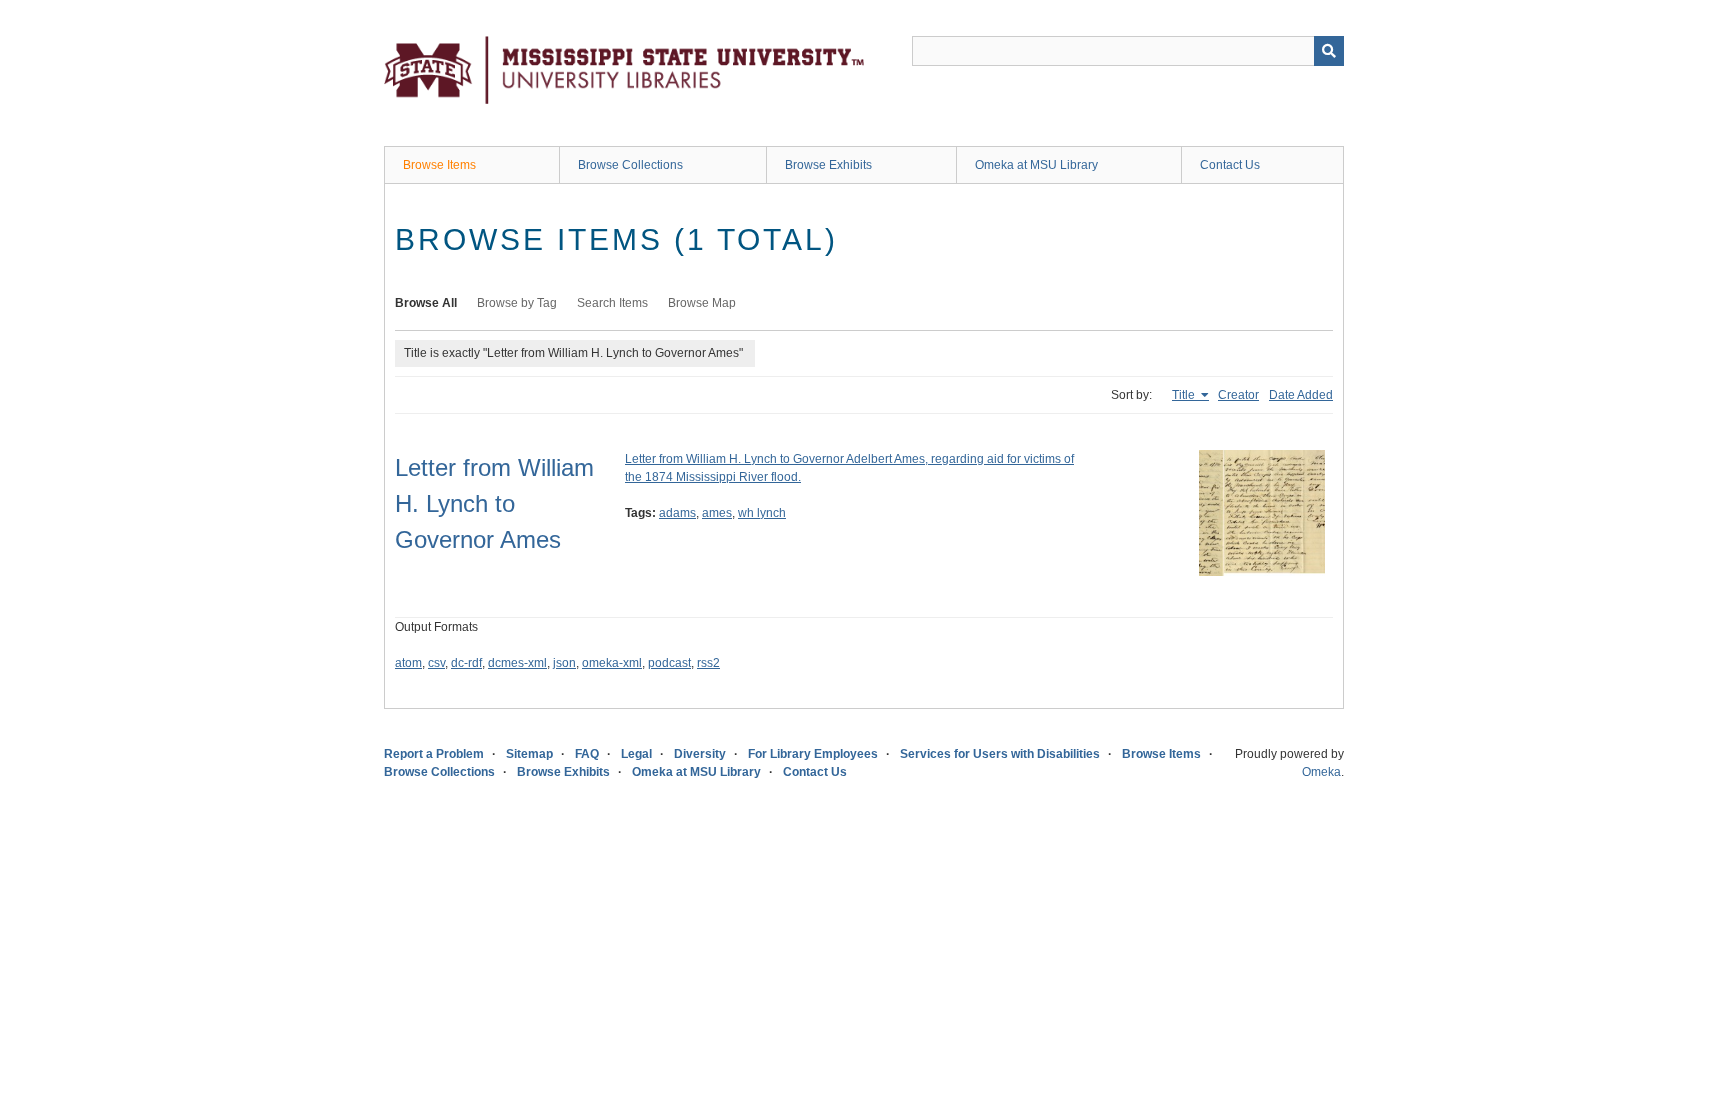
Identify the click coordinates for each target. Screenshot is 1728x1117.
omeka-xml (612, 663)
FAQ (587, 754)
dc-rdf (466, 663)
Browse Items (439, 165)
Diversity (700, 754)
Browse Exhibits (828, 165)
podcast (669, 663)
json (564, 663)
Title (1185, 395)
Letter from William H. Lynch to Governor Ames (494, 503)
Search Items (612, 303)
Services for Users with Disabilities (1000, 754)
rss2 (708, 663)
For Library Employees (813, 754)
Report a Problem (434, 754)
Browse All (426, 303)
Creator (1238, 395)
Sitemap (529, 754)
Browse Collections (630, 165)
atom (408, 663)
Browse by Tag (517, 303)
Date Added (1301, 395)
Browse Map (702, 303)
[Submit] (1329, 51)
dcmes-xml (517, 663)
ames (717, 513)
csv (436, 663)
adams (677, 513)
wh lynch (762, 513)
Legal (636, 754)
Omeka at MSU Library (1036, 165)
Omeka (1321, 772)
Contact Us (1230, 165)
